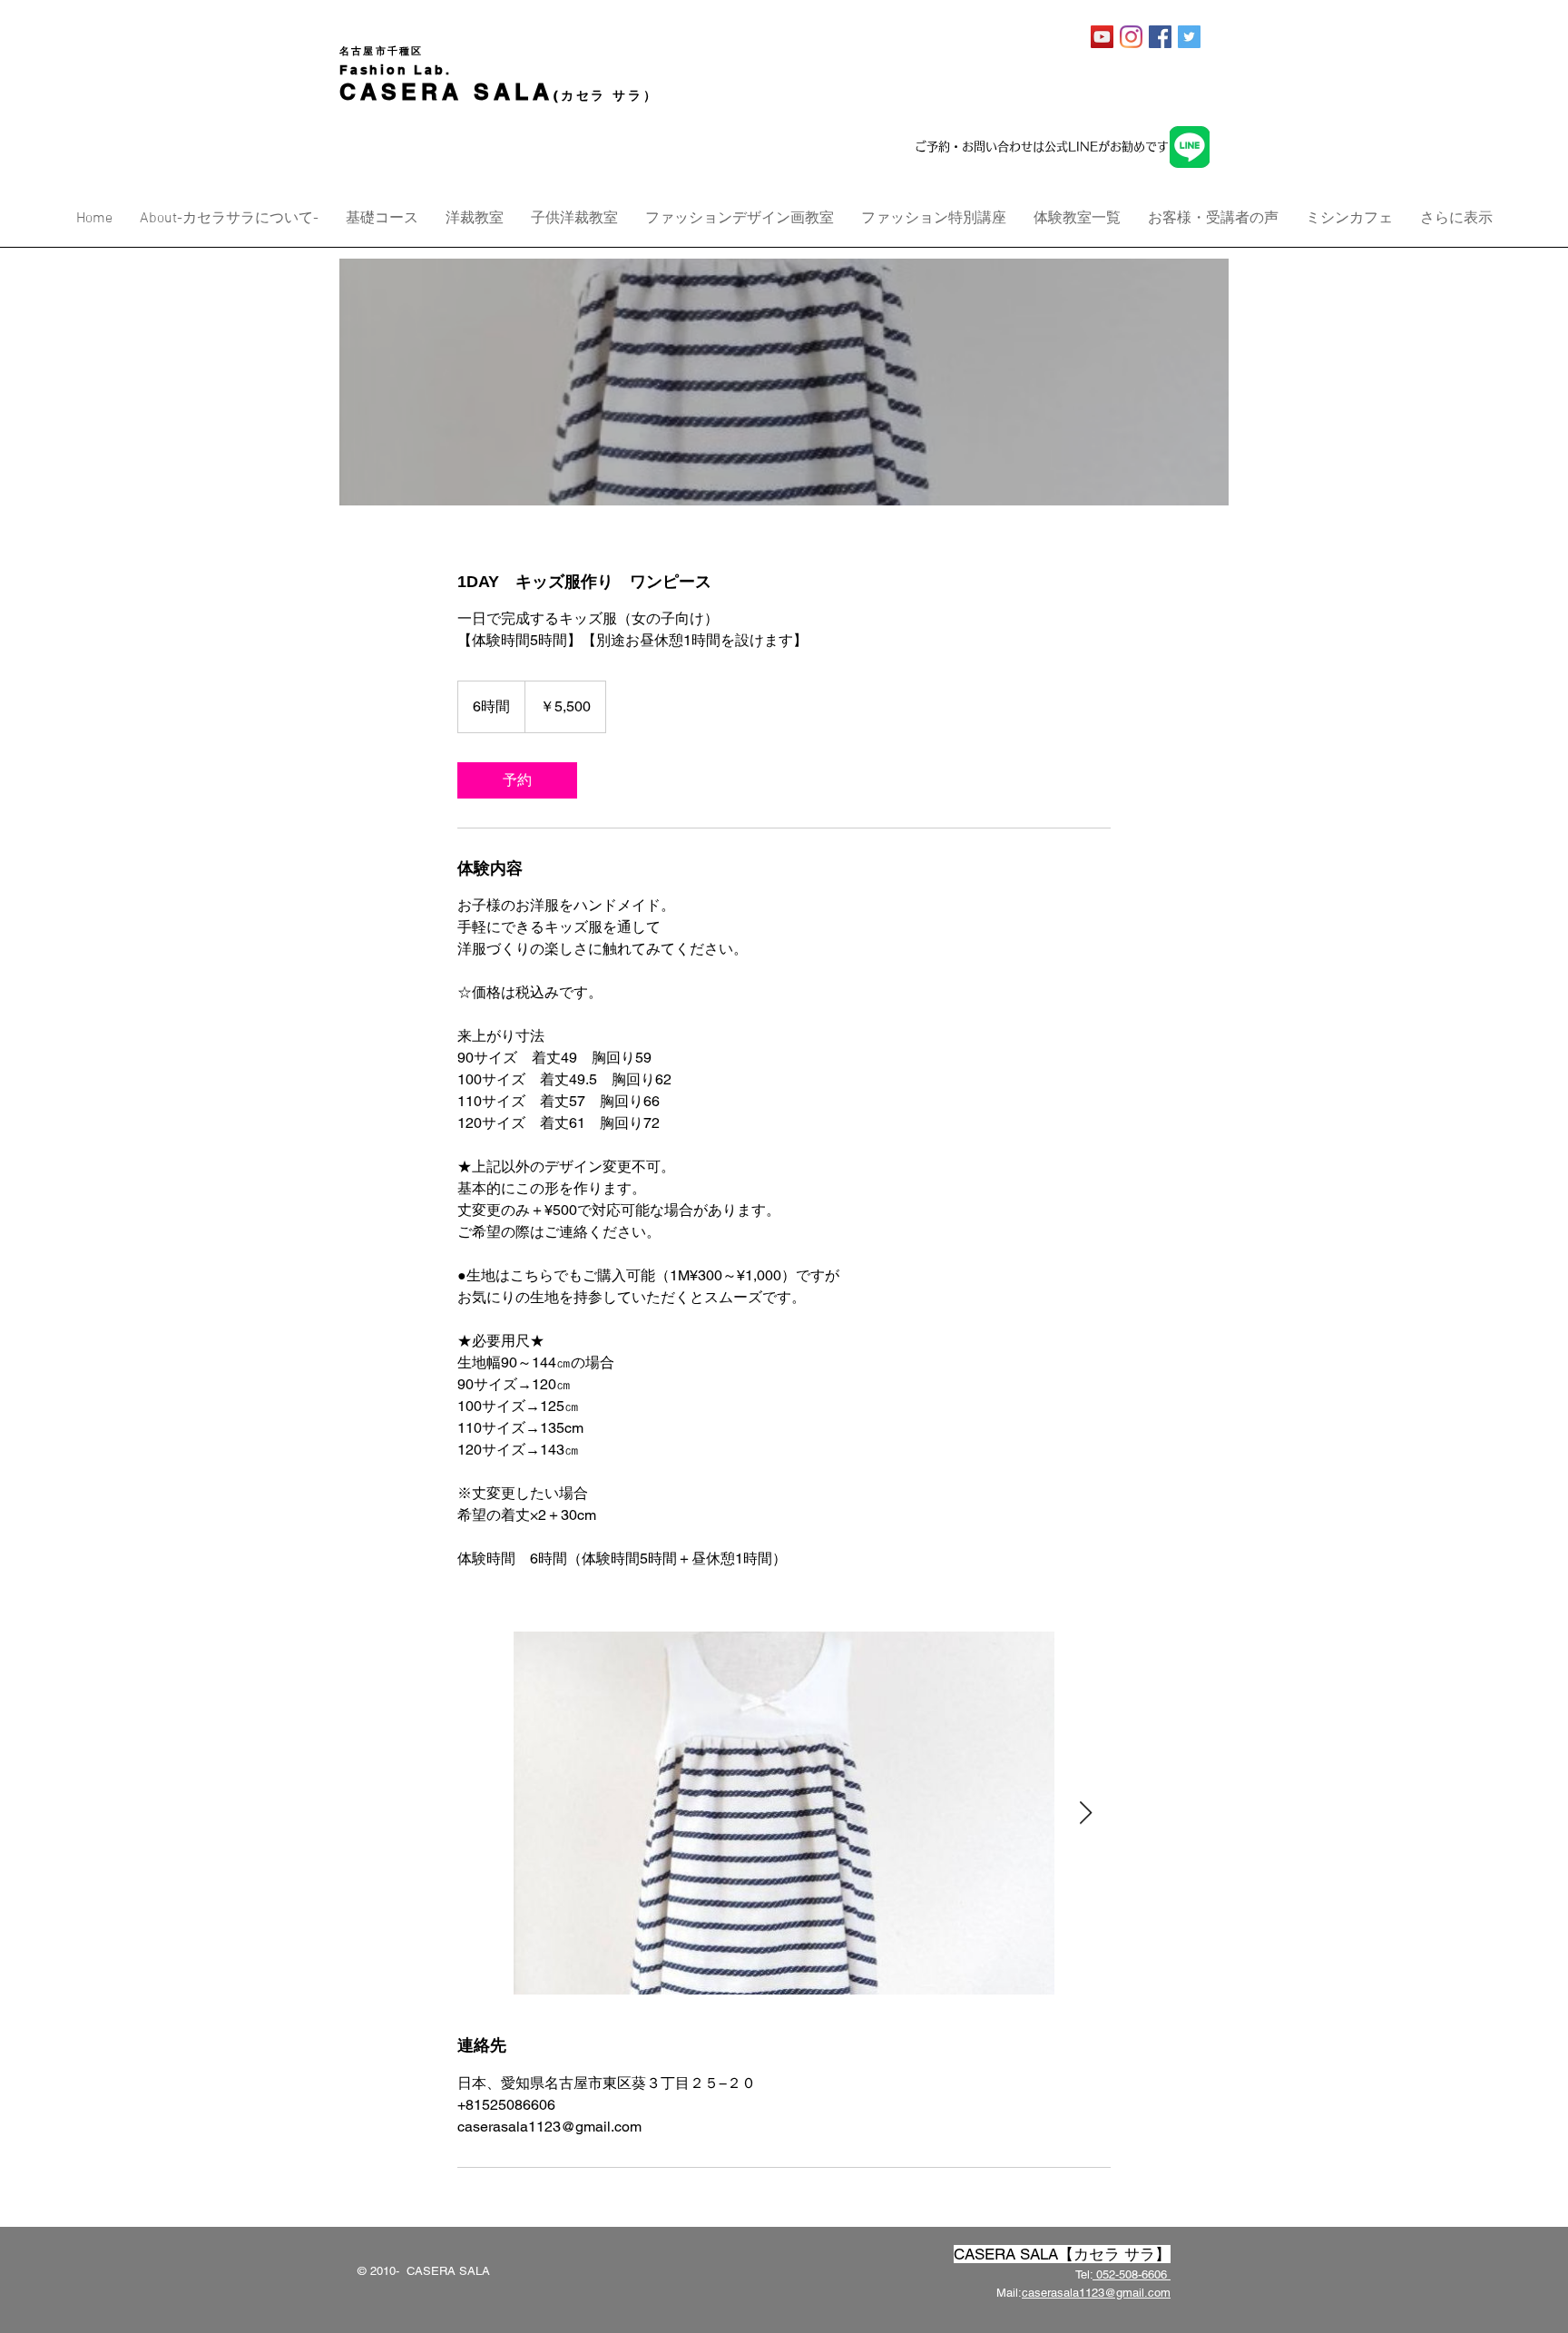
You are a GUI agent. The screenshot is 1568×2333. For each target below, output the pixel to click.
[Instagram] (1131, 37)
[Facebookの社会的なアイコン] (1160, 37)
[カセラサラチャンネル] (1102, 37)
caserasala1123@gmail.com (1096, 2293)
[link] (517, 780)
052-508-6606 (1132, 2274)
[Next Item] (1085, 1813)
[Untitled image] (784, 1813)
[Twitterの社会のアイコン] (1189, 37)
